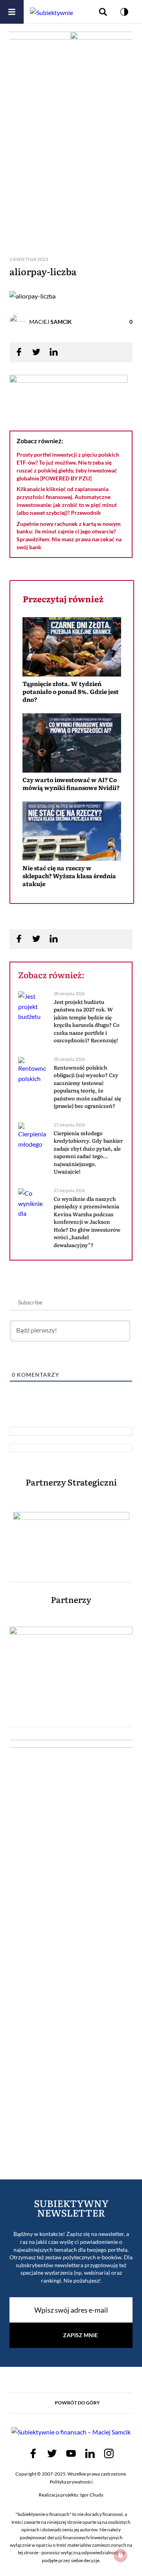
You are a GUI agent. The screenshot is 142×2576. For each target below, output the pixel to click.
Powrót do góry (77, 2403)
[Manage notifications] (121, 2555)
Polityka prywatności (71, 2482)
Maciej (50, 322)
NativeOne (72, 898)
